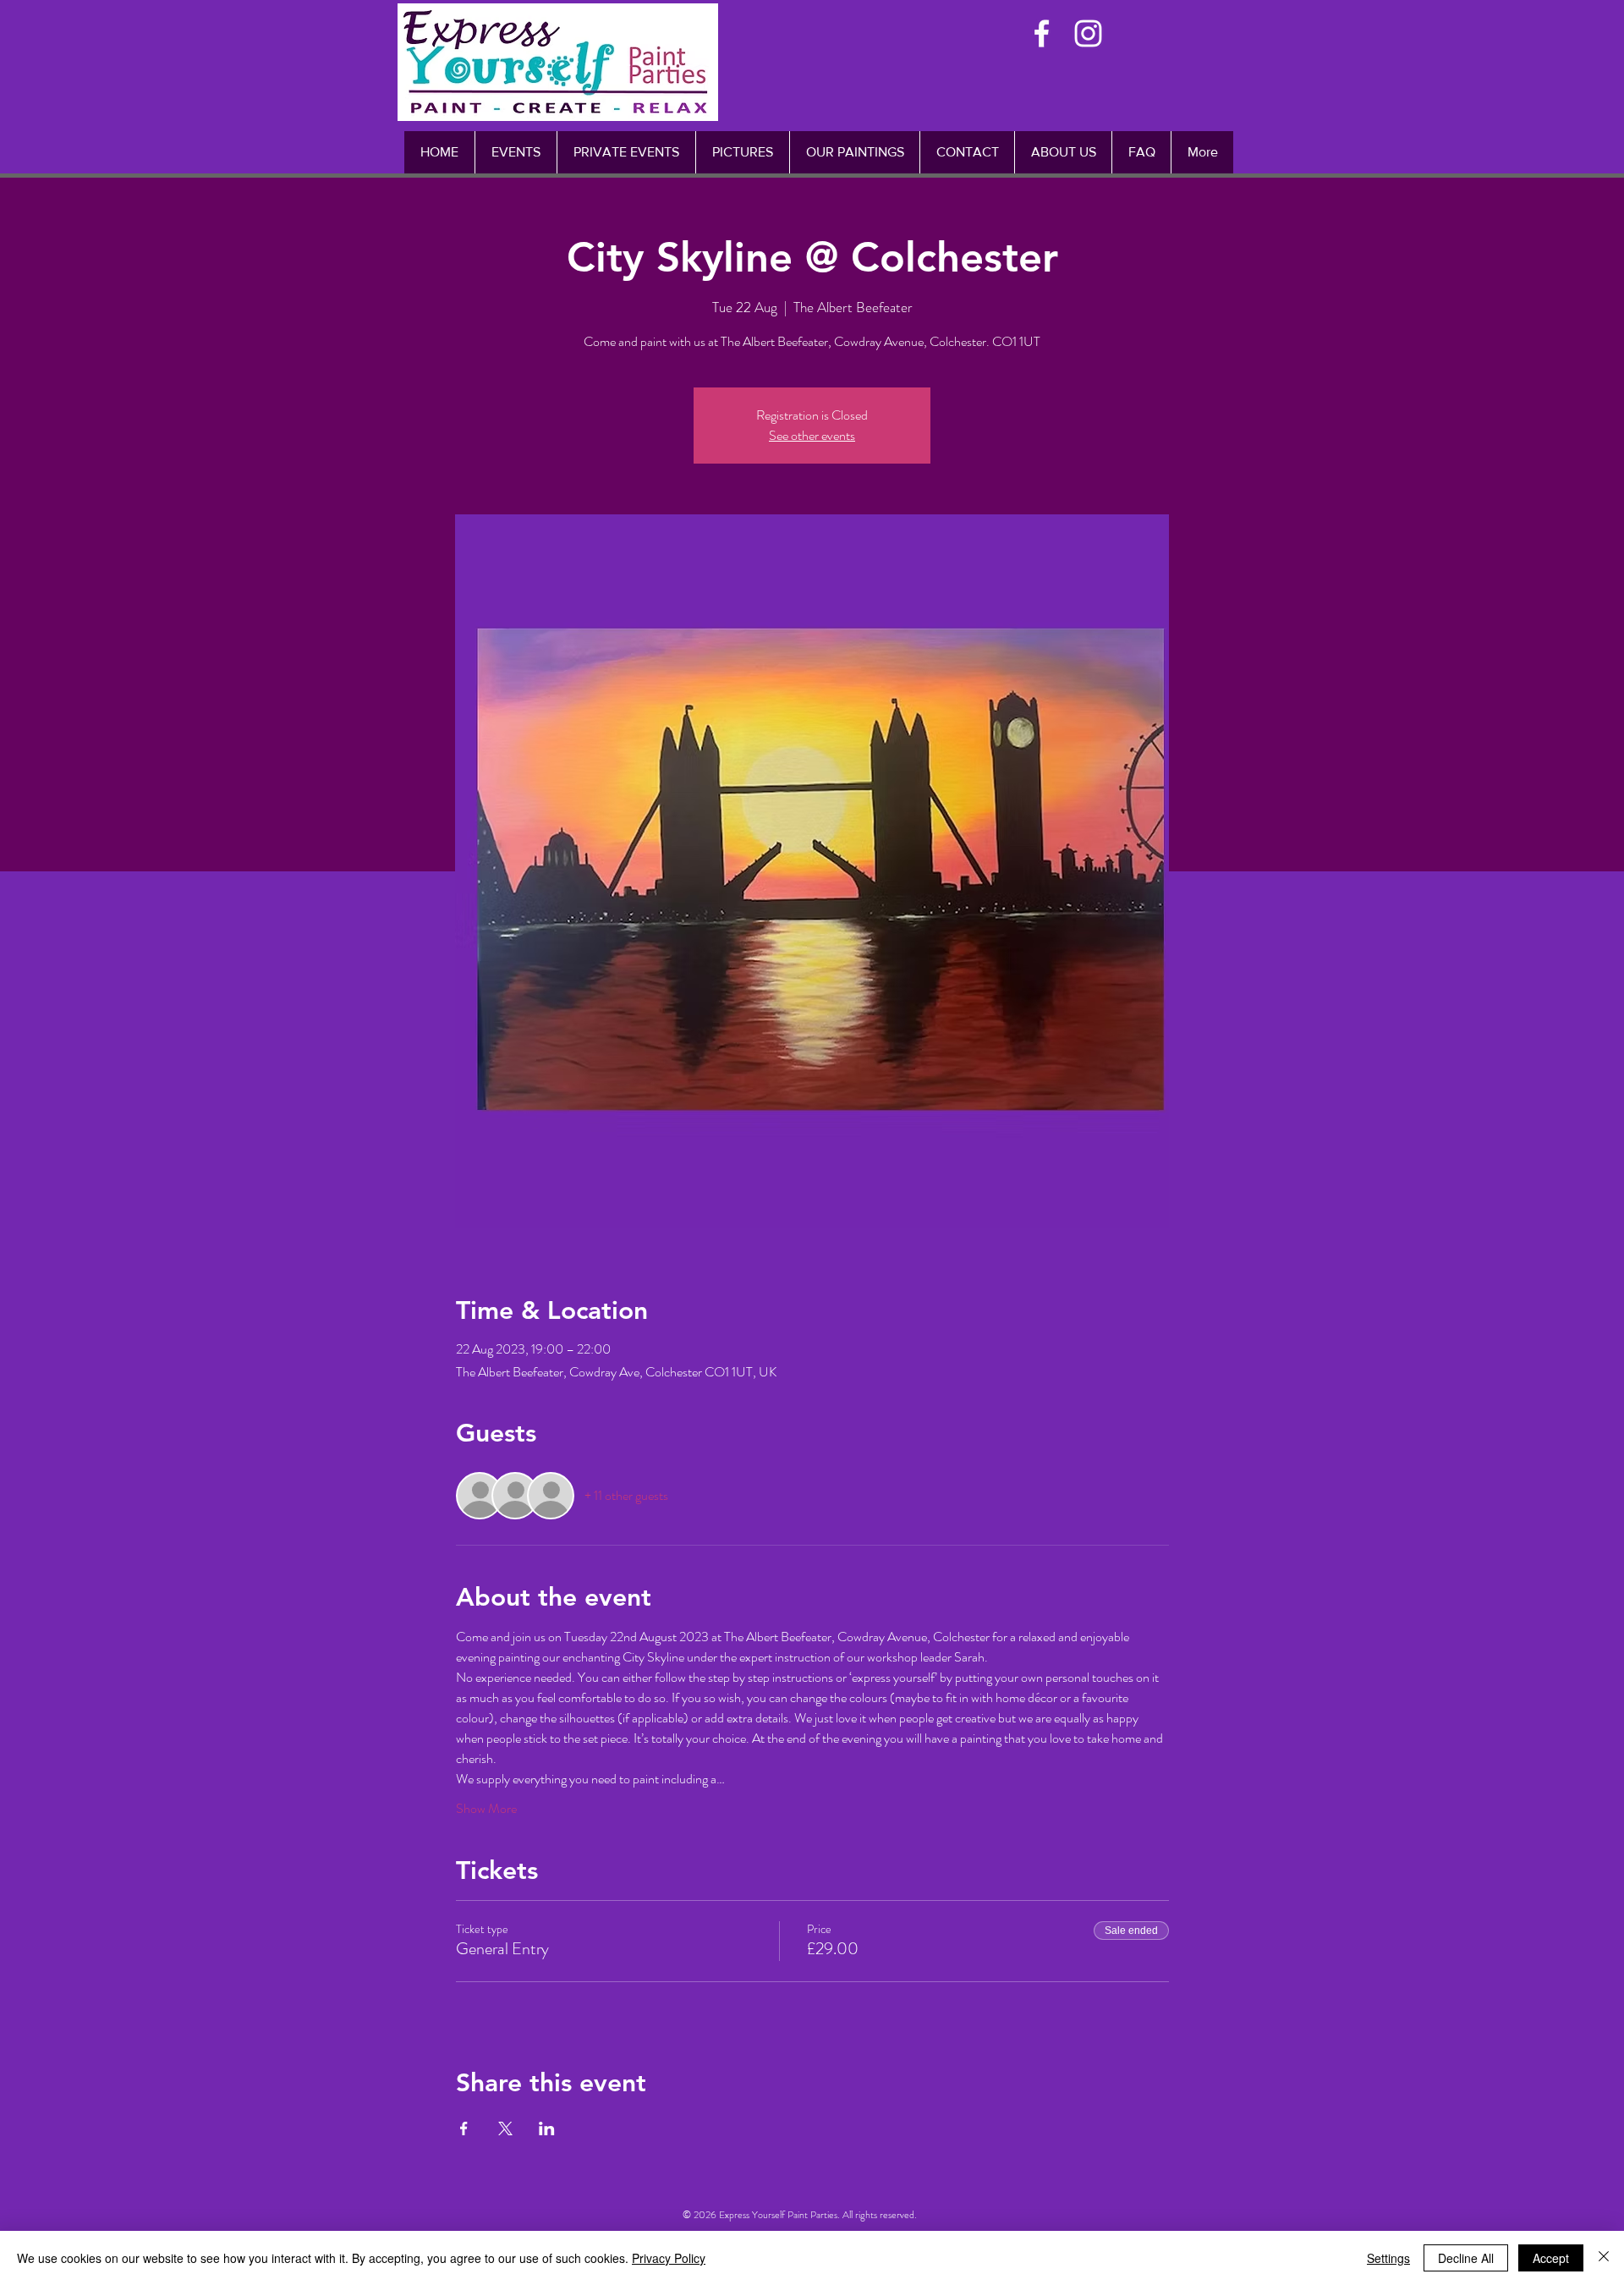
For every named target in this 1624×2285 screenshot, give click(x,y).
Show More (486, 1809)
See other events (812, 435)
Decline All (1466, 2258)
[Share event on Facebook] (464, 2128)
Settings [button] (1388, 2258)
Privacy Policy (669, 2258)
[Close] (1604, 2258)
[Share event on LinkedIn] (547, 2128)
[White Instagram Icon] (1088, 33)
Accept (1551, 2258)
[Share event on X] (505, 2128)
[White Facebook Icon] (1042, 33)
